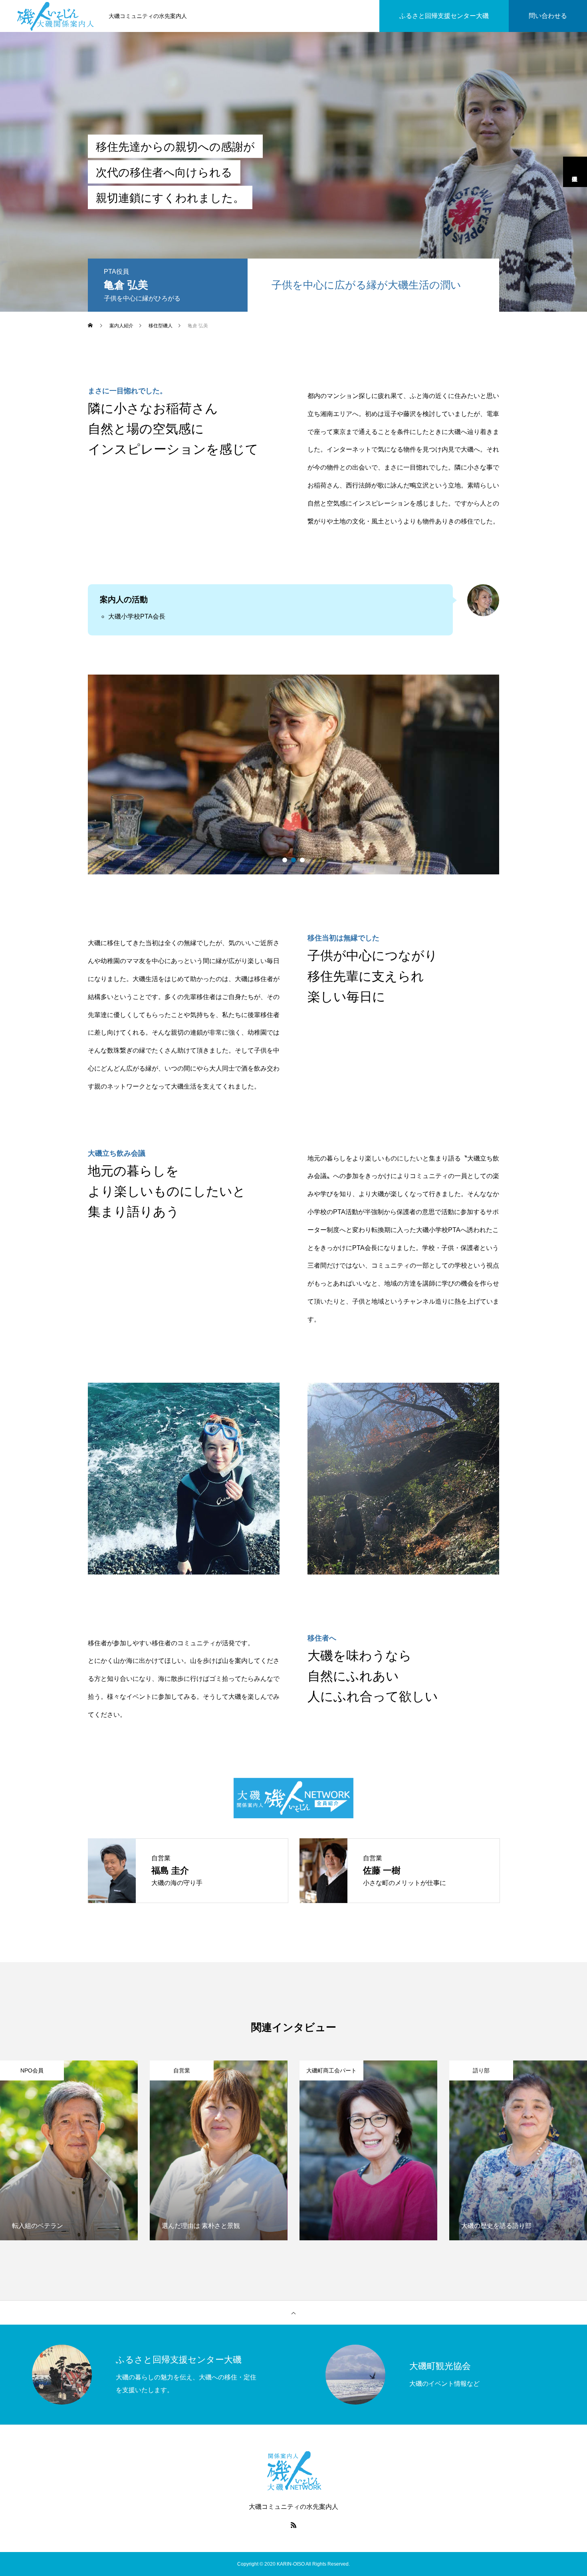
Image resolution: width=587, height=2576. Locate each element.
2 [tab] (293, 860)
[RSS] (293, 2525)
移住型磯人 (575, 172)
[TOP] (293, 2313)
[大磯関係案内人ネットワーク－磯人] (56, 16)
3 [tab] (302, 860)
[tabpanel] (293, 774)
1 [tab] (285, 860)
